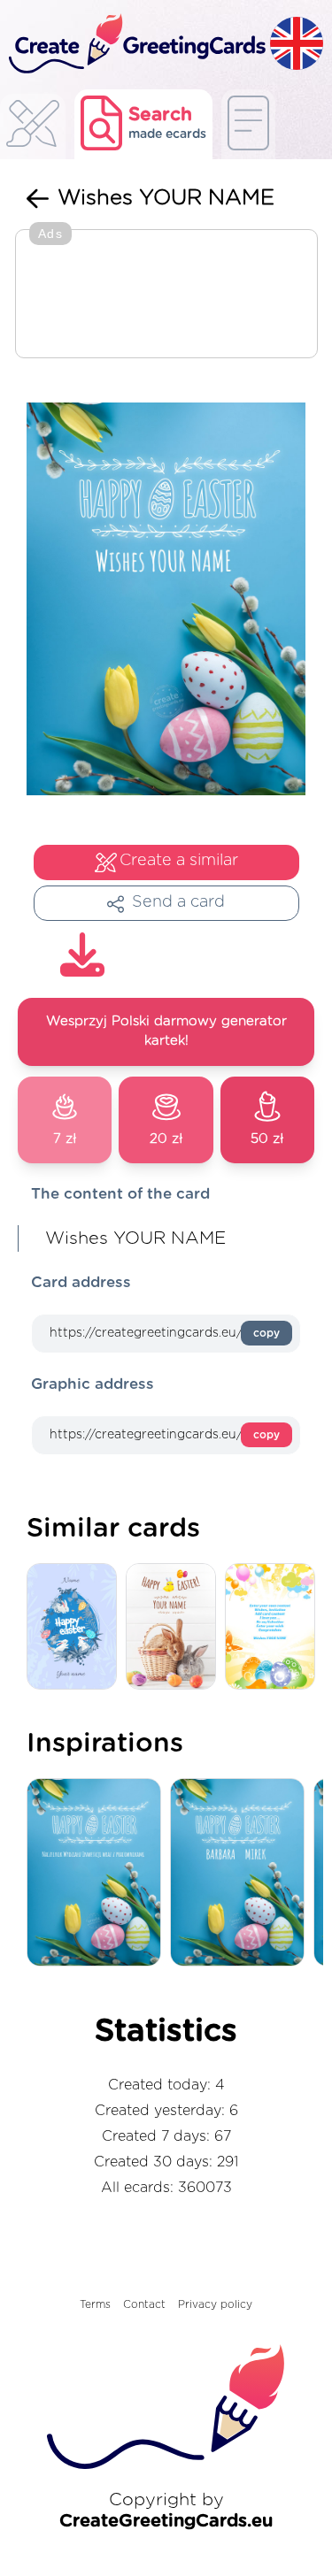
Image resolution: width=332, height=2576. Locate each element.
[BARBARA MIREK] (242, 1874)
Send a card (178, 902)
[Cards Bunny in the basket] (175, 1627)
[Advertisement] (166, 295)
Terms (95, 2304)
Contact (144, 2304)
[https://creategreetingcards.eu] (135, 45)
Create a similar (179, 861)
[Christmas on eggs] (76, 1627)
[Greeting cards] (33, 129)
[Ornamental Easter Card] (274, 1627)
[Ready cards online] (248, 124)
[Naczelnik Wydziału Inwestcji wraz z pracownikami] (98, 1874)
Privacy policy (215, 2304)
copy (266, 1333)
